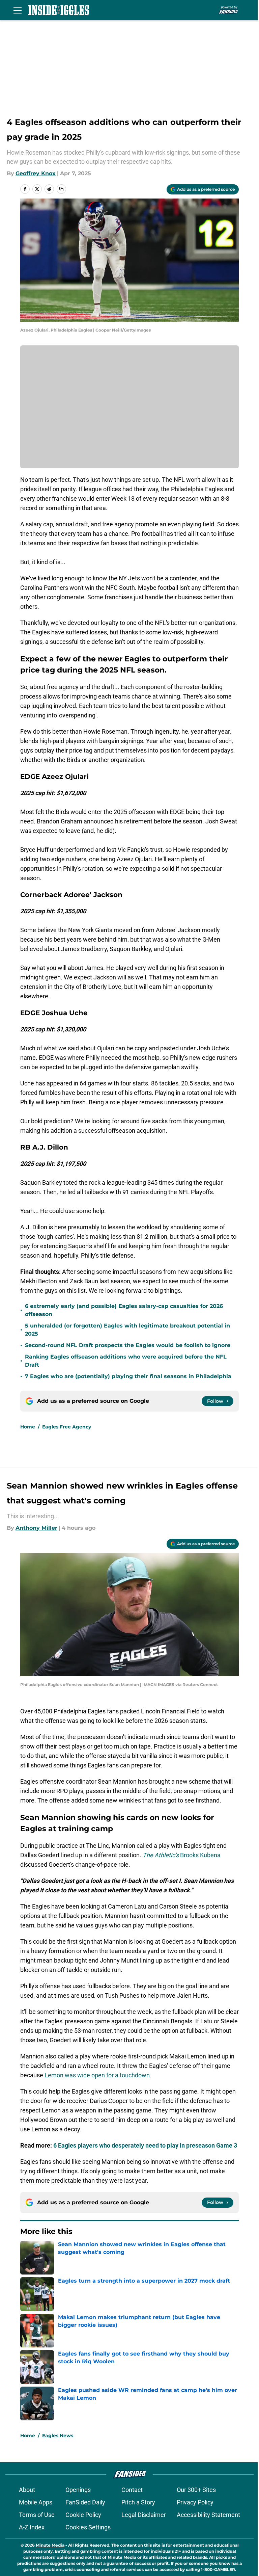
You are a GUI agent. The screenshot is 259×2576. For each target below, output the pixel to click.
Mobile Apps (36, 2502)
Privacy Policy (195, 2502)
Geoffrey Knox (36, 173)
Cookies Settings (88, 2527)
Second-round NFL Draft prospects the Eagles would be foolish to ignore (128, 1345)
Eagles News (58, 2436)
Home (28, 1427)
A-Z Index (32, 2527)
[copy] (61, 189)
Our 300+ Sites (196, 2490)
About (27, 2490)
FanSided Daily (85, 2502)
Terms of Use (37, 2515)
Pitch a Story (138, 2502)
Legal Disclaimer (144, 2515)
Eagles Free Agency (67, 1427)
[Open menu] (18, 10)
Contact (132, 2490)
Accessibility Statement (208, 2515)
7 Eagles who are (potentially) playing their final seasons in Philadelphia (128, 1376)
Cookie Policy (83, 2515)
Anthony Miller (36, 1528)
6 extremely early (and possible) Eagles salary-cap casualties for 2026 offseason (124, 1310)
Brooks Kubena (182, 1855)
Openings (78, 2490)
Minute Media (50, 2545)
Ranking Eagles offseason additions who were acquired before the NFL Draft (126, 1361)
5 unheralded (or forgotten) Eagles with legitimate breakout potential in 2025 (127, 1330)
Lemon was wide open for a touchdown (97, 2075)
